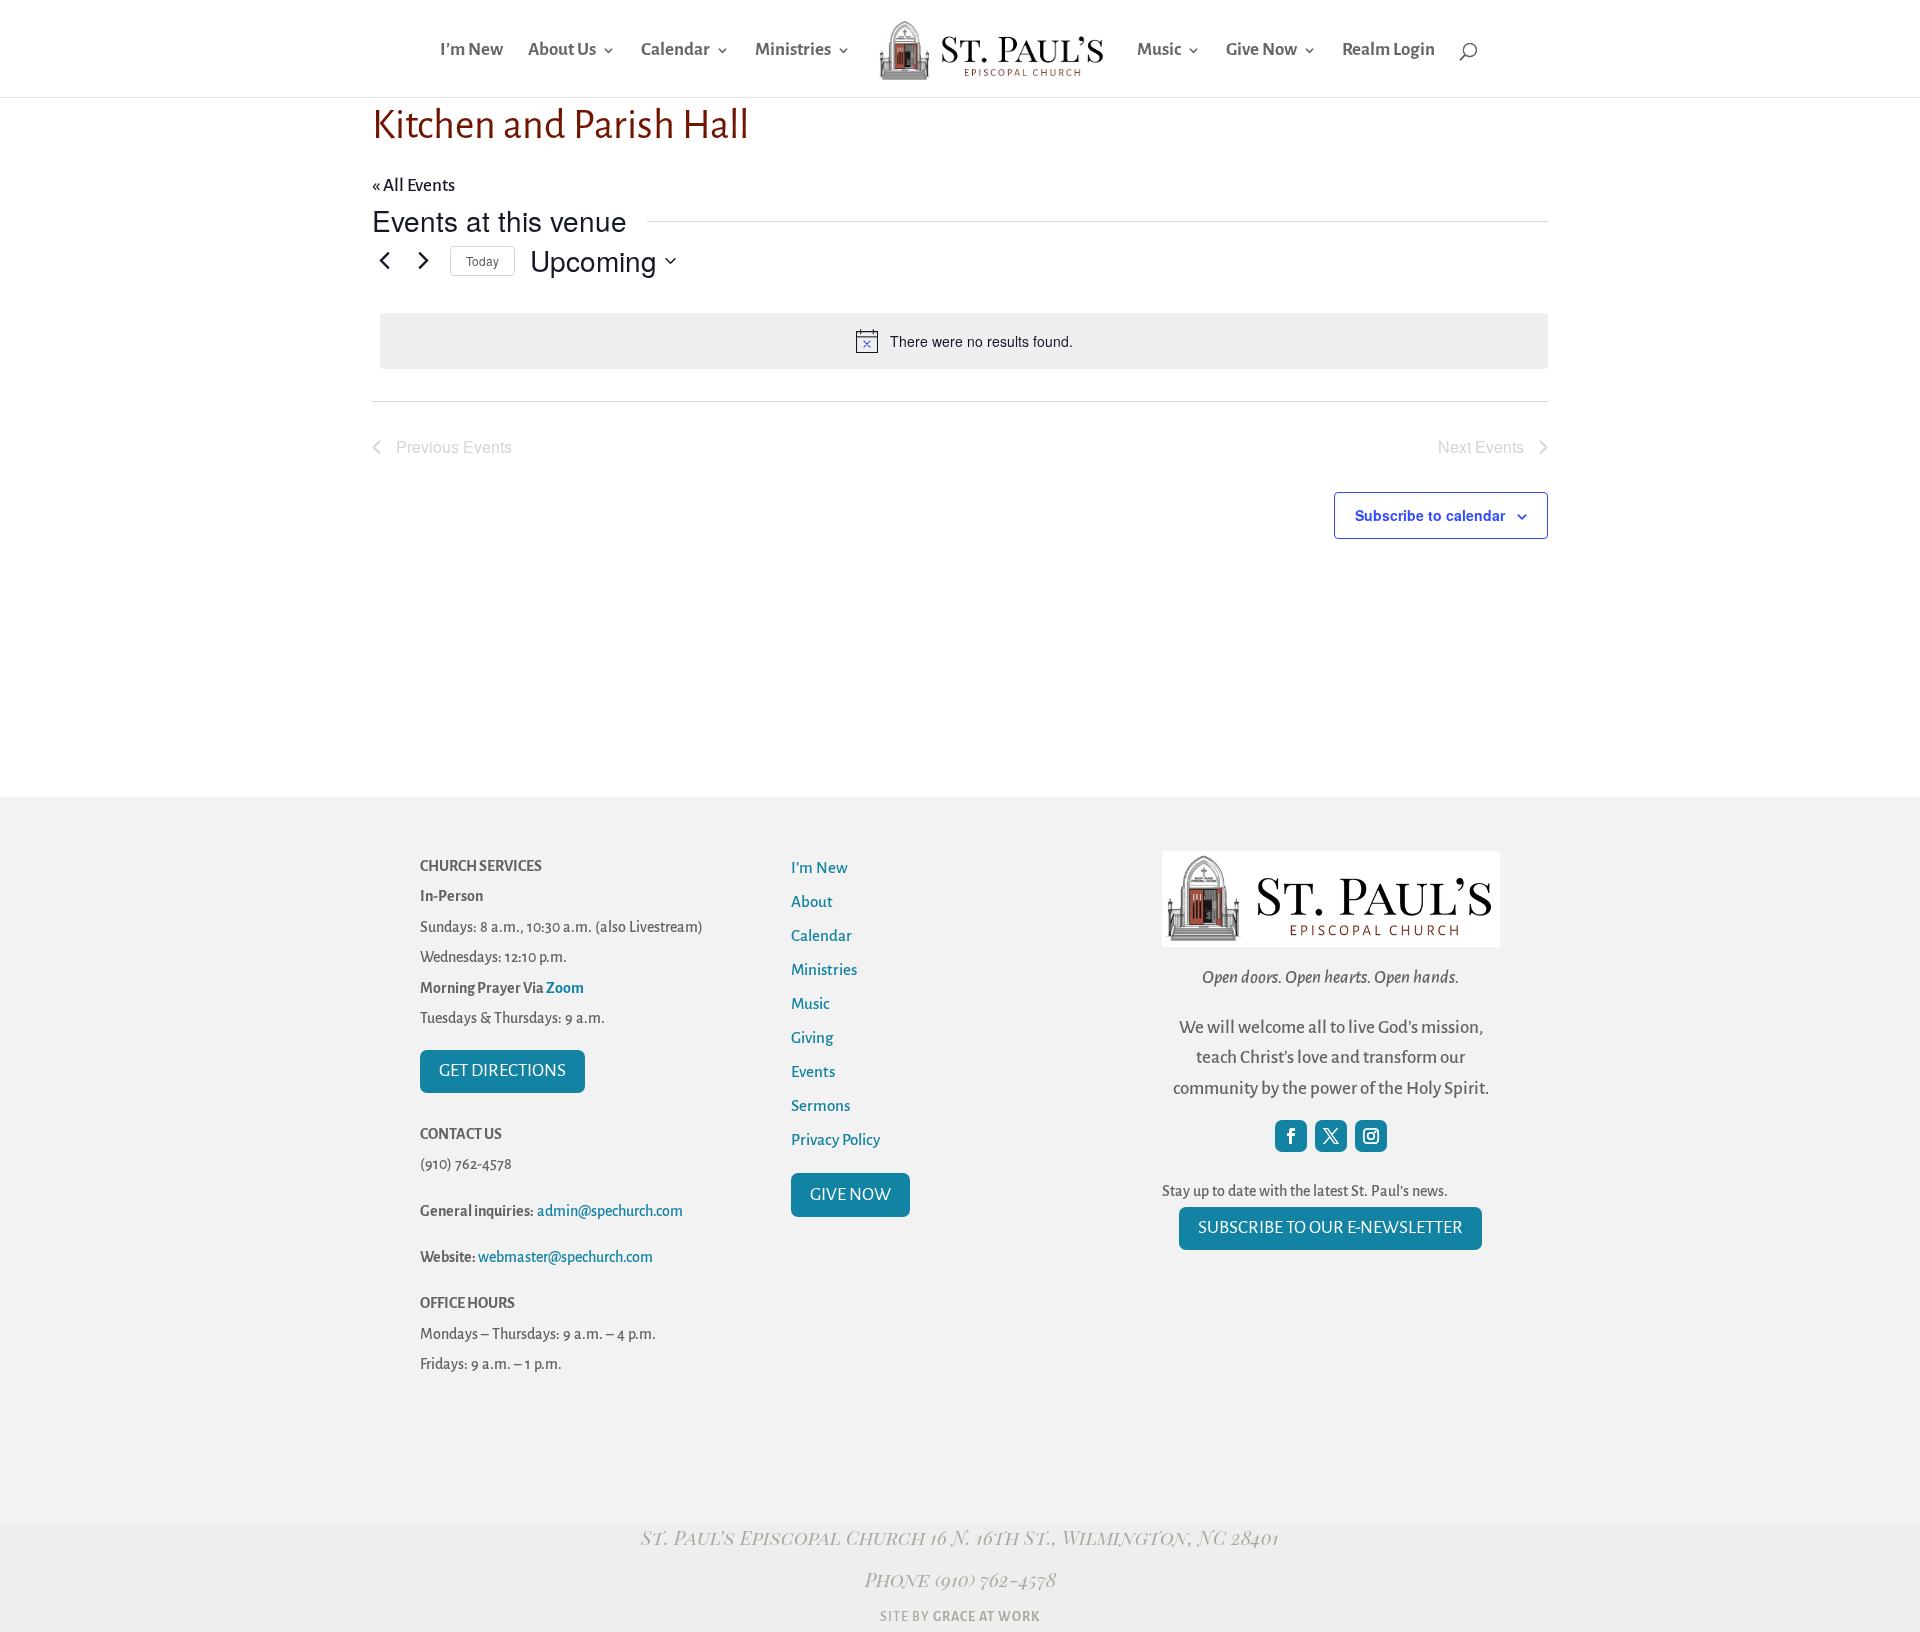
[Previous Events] (384, 261)
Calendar (675, 51)
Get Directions (502, 1070)
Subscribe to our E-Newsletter (1330, 1227)
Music (1159, 51)
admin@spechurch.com (610, 1211)
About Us (562, 51)
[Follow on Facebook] (1291, 1136)
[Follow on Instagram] (1371, 1136)
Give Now (1261, 51)
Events (813, 1071)
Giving (812, 1037)
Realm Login (1388, 51)
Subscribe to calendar (1430, 515)
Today (482, 260)
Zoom (565, 988)
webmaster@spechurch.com (565, 1257)
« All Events (413, 185)
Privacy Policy (835, 1139)
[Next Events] (423, 261)
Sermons (820, 1105)
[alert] (964, 341)
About (812, 901)
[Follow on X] (1331, 1136)
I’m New (471, 51)
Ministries (793, 51)
